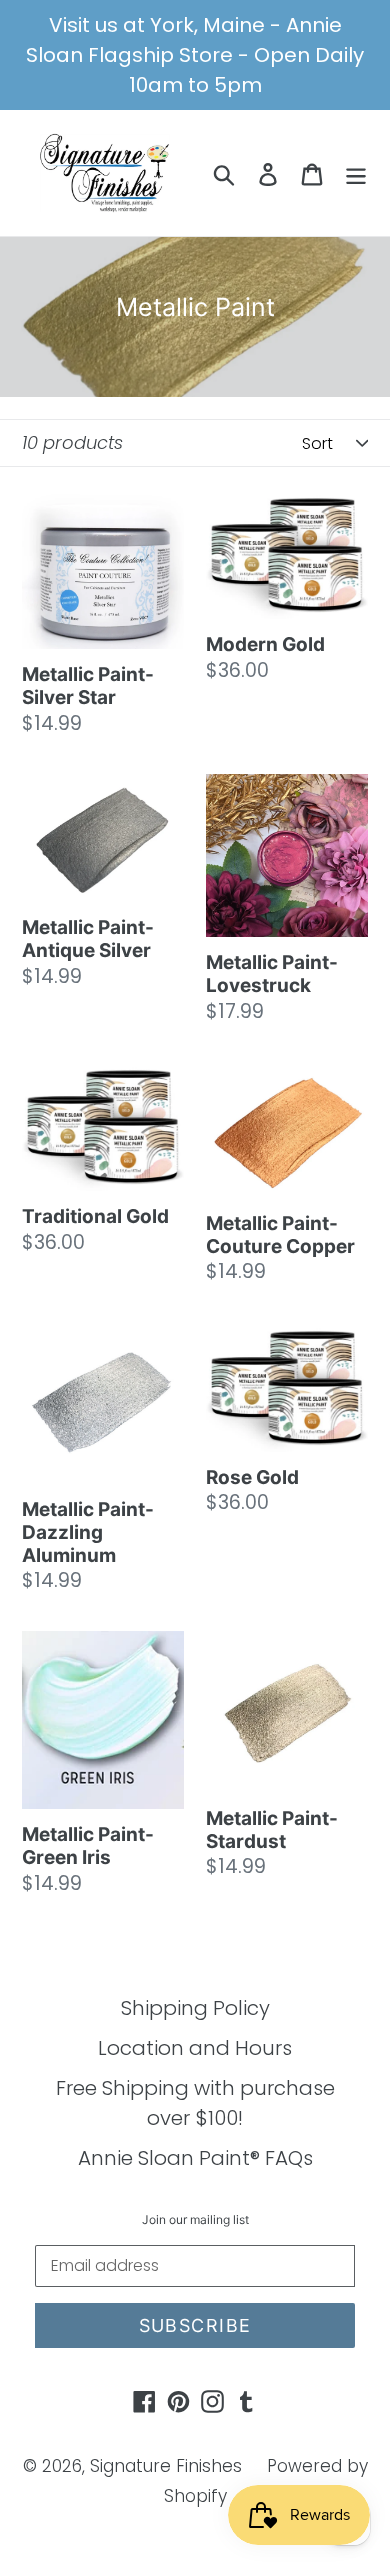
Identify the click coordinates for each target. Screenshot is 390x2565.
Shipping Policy (195, 2008)
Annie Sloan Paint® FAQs (195, 2158)
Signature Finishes (166, 2466)
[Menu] (356, 173)
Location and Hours (195, 2048)
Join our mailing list (195, 2220)
